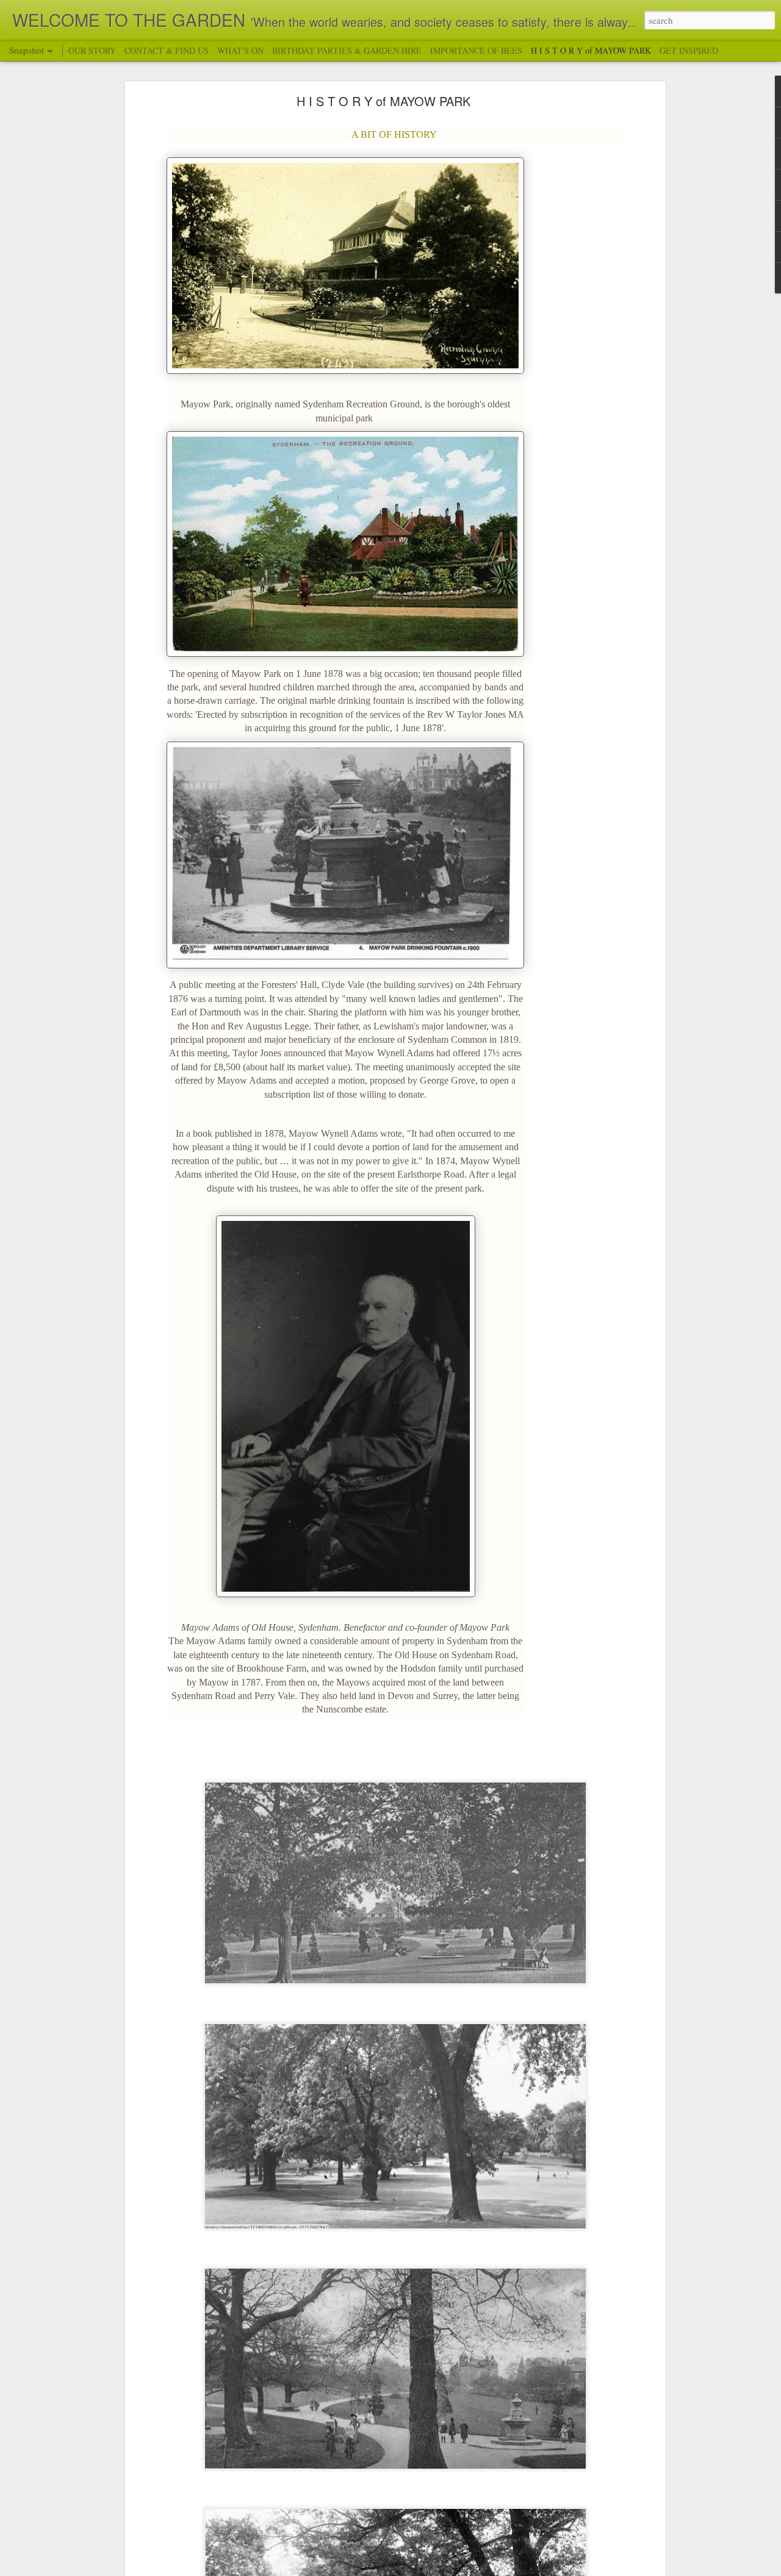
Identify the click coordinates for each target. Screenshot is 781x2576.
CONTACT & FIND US (167, 50)
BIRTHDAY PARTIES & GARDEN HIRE (347, 50)
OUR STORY (93, 50)
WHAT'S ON (240, 50)
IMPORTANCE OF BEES (476, 50)
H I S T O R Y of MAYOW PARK (383, 101)
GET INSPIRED (689, 50)
